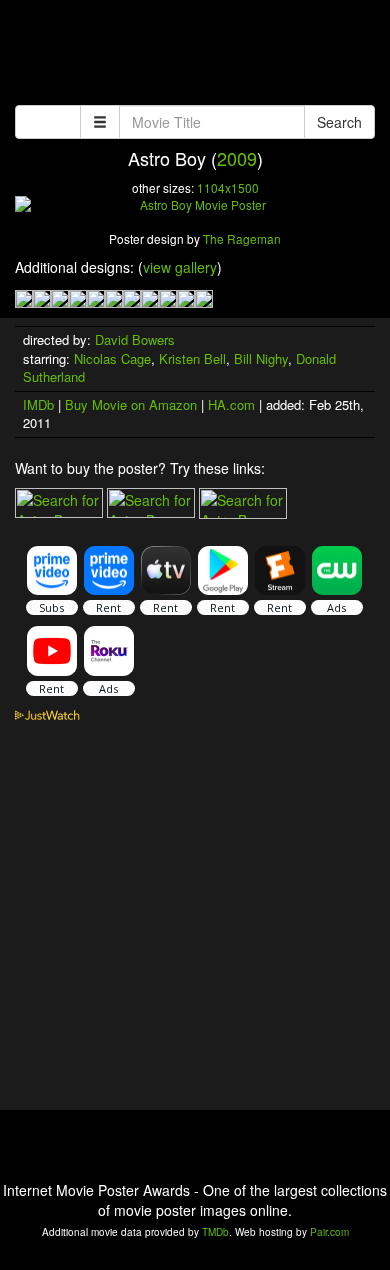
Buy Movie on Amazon (131, 404)
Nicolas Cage (112, 358)
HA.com (231, 404)
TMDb (215, 1232)
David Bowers (135, 339)
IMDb (38, 404)
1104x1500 (228, 187)
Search (339, 122)
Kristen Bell (192, 358)
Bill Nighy (261, 358)
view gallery (180, 267)
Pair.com (329, 1232)
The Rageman (242, 238)
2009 (237, 158)
